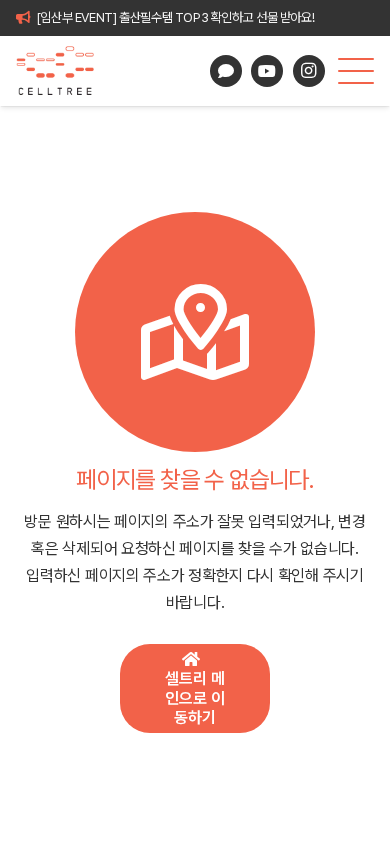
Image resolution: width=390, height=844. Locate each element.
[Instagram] (309, 71)
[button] (356, 71)
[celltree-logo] (63, 71)
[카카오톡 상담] (226, 71)
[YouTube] (267, 71)
